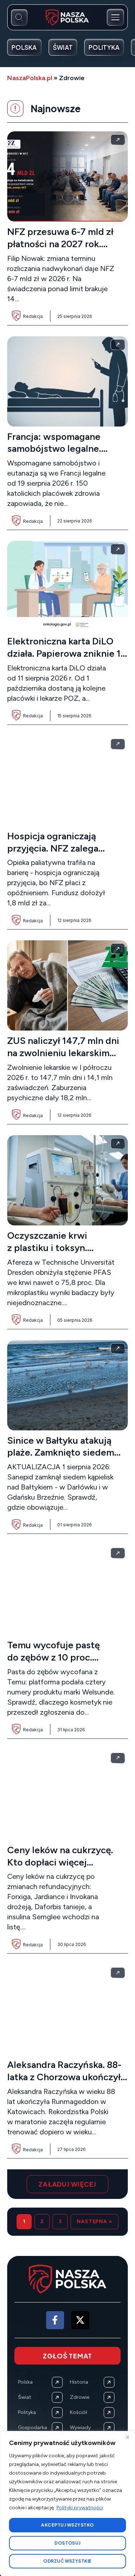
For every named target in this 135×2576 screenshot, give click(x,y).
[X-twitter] (80, 2320)
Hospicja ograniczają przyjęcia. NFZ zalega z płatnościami (53, 848)
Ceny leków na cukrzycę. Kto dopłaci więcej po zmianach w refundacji (62, 1862)
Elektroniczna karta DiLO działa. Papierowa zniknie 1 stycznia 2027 (64, 653)
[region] (67, 2503)
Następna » (94, 2221)
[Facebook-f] (55, 2320)
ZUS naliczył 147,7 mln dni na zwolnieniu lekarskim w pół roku (63, 1053)
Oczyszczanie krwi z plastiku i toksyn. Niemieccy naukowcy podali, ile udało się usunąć (65, 1254)
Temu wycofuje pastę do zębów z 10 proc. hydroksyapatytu (53, 1657)
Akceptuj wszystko (67, 2525)
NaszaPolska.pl (30, 78)
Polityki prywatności (80, 2508)
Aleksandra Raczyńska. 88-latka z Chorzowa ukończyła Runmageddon (66, 2077)
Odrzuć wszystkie (67, 2561)
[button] (67, 2184)
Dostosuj (67, 2543)
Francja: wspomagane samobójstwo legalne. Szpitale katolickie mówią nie (62, 455)
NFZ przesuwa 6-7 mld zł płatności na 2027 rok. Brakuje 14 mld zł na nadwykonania (60, 250)
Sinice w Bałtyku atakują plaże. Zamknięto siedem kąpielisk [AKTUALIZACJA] (66, 1453)
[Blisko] (127, 2437)
